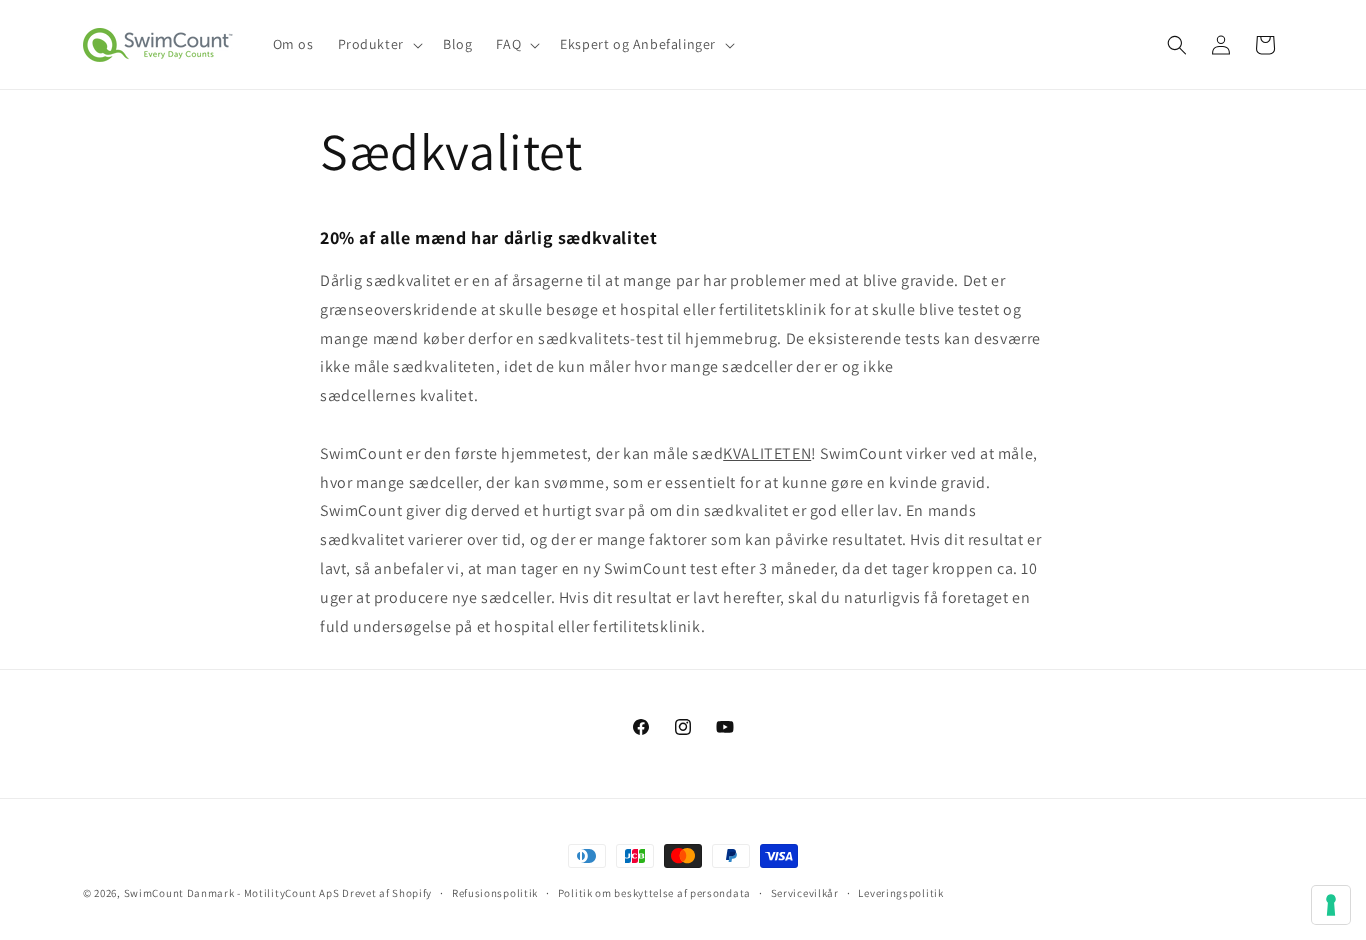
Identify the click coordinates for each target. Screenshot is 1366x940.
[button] (378, 44)
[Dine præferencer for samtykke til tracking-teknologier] (1331, 905)
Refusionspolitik (495, 893)
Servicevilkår (805, 893)
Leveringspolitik (900, 893)
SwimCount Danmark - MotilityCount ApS (232, 893)
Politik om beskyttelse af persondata (654, 893)
